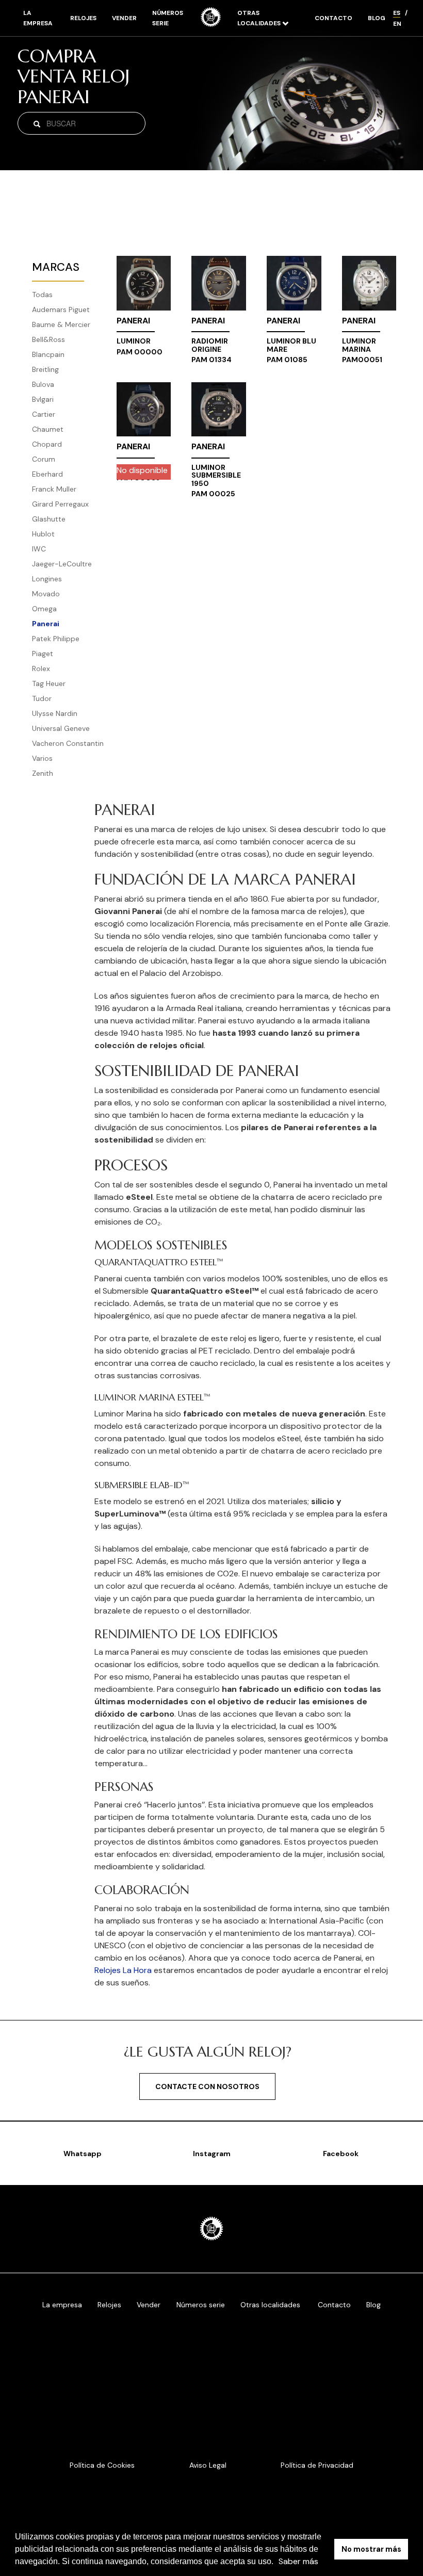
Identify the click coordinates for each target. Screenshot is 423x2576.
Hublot (43, 534)
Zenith (43, 773)
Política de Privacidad (317, 2465)
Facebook (341, 2154)
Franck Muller (54, 489)
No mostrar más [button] (371, 2549)
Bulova (43, 384)
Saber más (298, 2561)
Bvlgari (43, 399)
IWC (39, 549)
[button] (277, 2563)
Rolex (41, 669)
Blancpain (48, 354)
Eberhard (47, 474)
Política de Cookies (102, 2465)
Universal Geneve (61, 728)
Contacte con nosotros (207, 2086)
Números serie (168, 18)
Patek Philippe (56, 639)
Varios (42, 758)
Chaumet (48, 429)
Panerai (46, 624)
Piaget (43, 654)
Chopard (47, 444)
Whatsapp (83, 2154)
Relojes (83, 18)
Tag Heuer (49, 683)
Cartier (44, 414)
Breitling (45, 369)
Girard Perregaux (60, 504)
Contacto (333, 18)
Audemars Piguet (61, 309)
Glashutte (49, 519)
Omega (44, 609)
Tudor (42, 698)
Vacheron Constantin (68, 743)
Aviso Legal (208, 2465)
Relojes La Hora (123, 1970)
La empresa (38, 18)
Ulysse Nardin (55, 713)
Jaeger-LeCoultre (62, 564)
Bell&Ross (48, 339)
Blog (377, 18)
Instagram (212, 2154)
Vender (124, 18)
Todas (42, 295)
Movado (46, 594)
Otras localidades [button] (260, 18)
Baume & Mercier (61, 324)
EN (397, 24)
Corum (44, 459)
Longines (47, 579)
